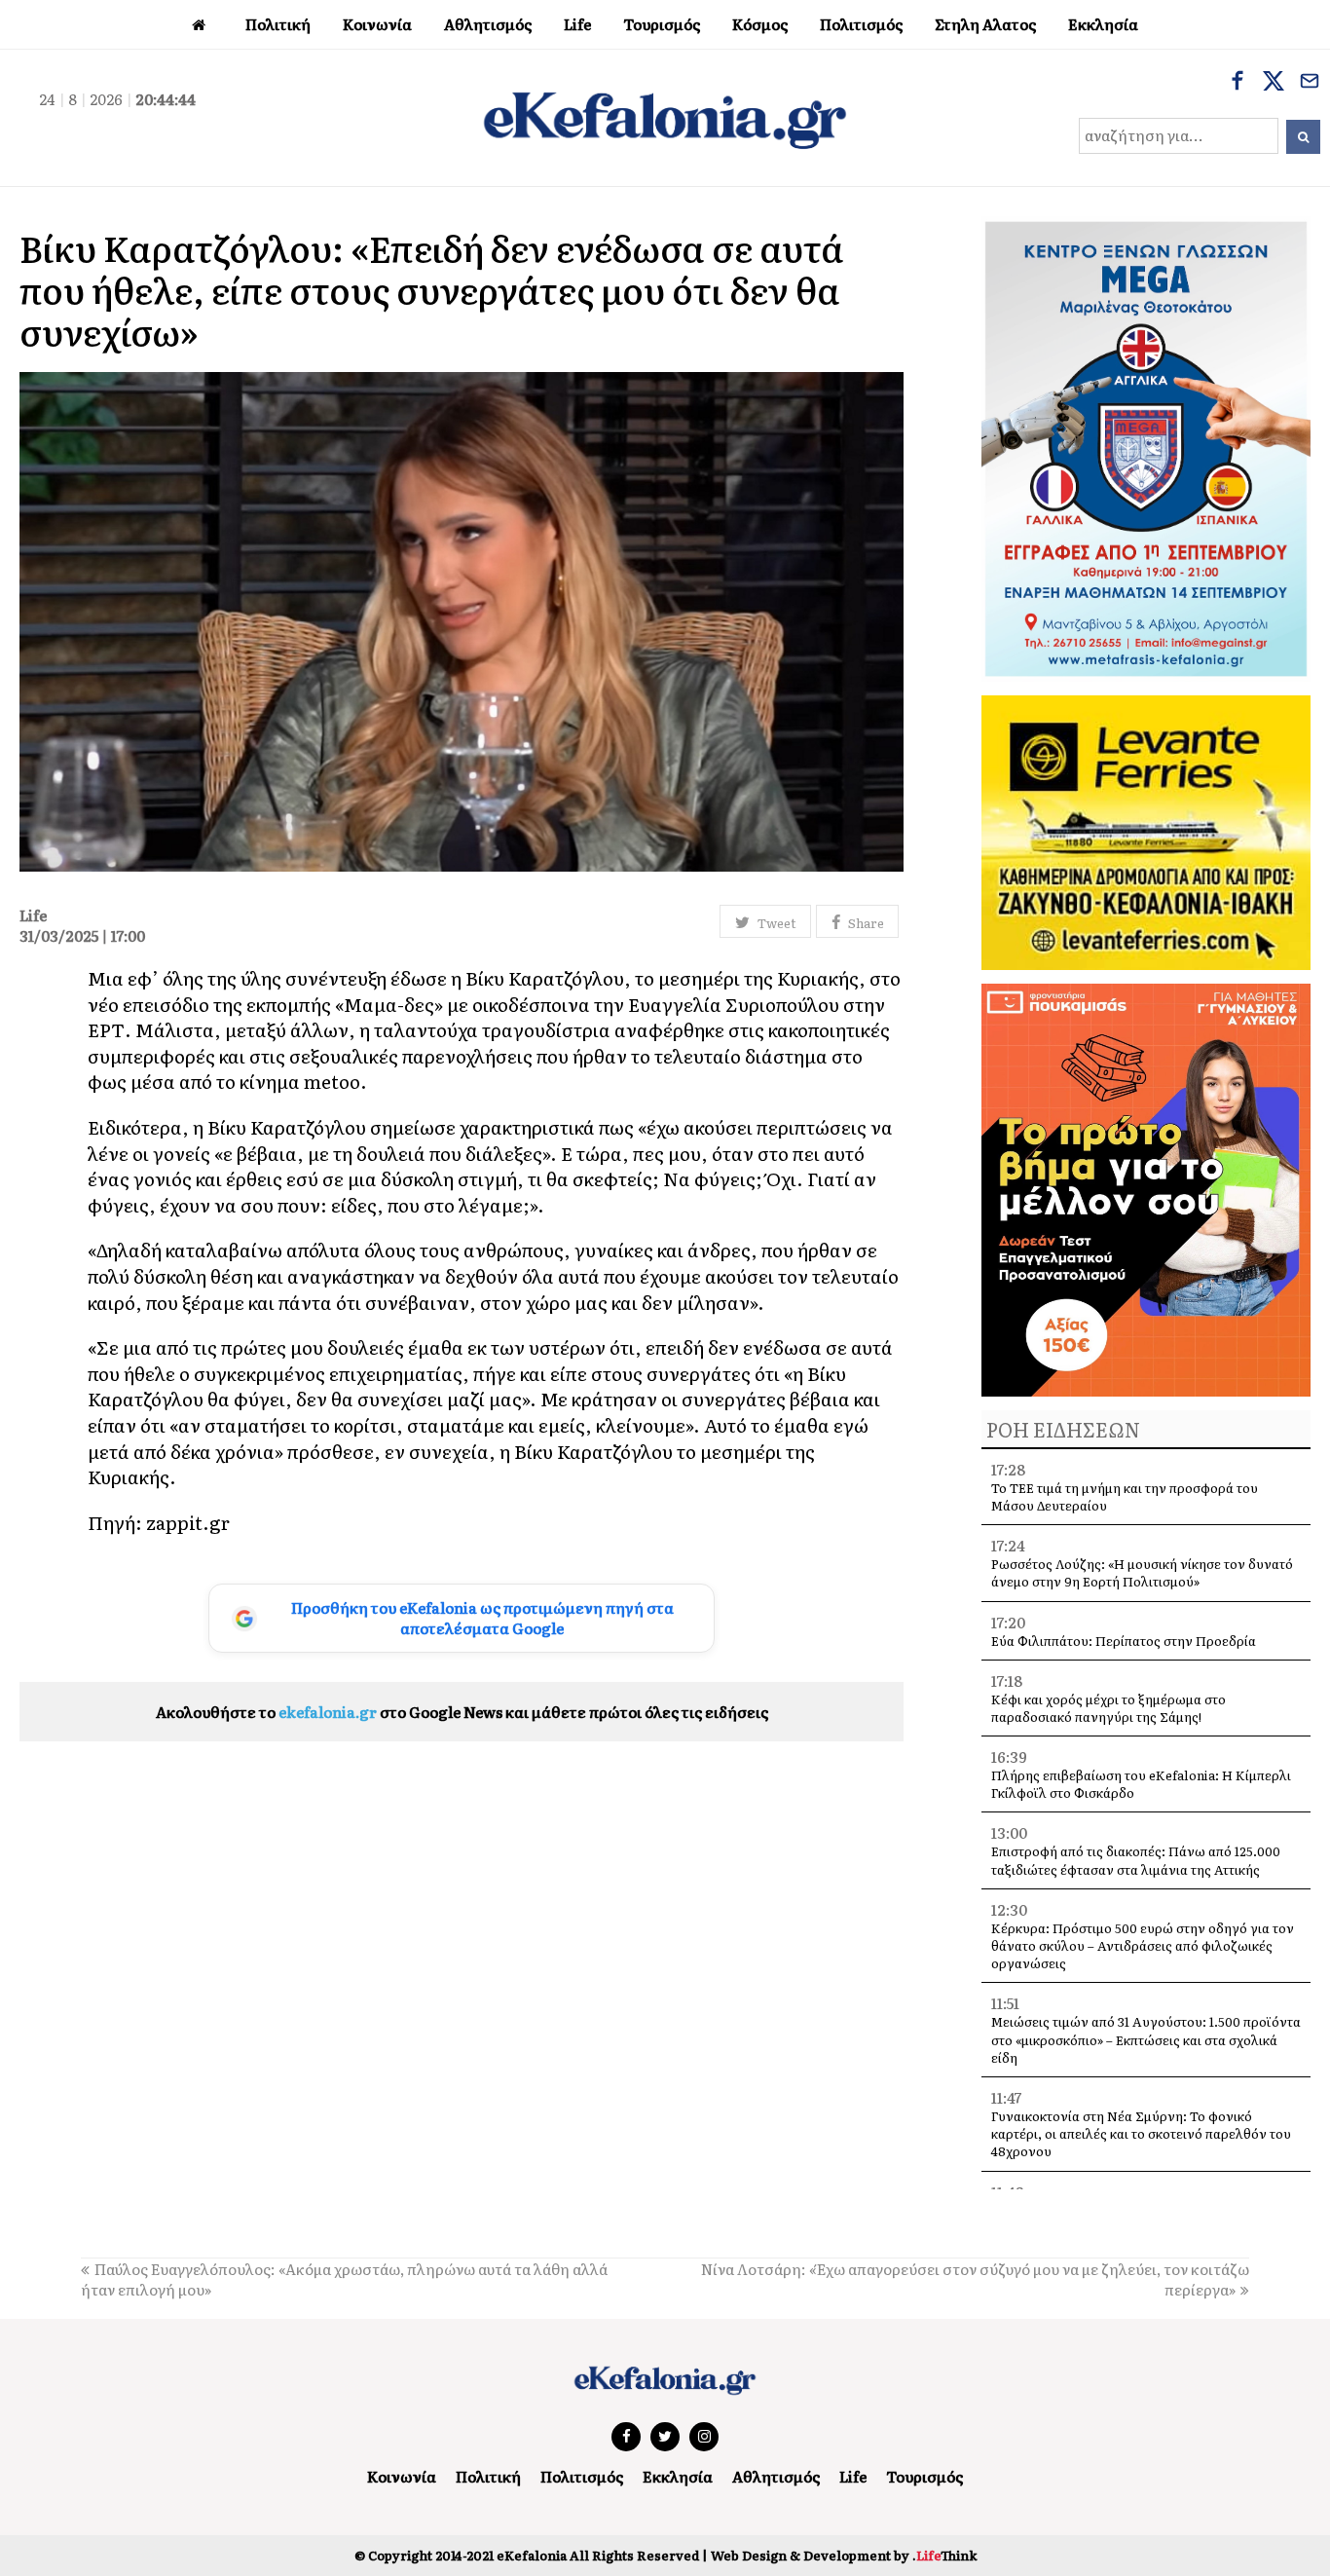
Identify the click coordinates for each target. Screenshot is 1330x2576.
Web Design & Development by (844, 2555)
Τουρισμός (924, 2476)
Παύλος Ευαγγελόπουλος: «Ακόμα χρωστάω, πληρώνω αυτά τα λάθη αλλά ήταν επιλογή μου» (344, 2279)
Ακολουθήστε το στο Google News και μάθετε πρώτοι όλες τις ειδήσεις (462, 1712)
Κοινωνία (402, 2476)
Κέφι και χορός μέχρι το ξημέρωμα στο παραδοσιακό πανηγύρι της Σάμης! (1108, 1708)
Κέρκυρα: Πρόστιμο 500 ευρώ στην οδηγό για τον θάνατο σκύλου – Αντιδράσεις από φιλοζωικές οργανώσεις (1143, 1945)
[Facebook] (1238, 83)
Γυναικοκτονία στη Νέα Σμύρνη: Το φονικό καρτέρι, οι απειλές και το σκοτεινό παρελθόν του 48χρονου (1141, 2133)
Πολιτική (488, 2476)
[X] (1274, 83)
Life (853, 2476)
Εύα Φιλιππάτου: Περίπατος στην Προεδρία (1125, 1641)
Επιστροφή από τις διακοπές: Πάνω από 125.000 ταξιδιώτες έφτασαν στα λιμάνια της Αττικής (1136, 1860)
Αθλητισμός (776, 2476)
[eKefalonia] (665, 118)
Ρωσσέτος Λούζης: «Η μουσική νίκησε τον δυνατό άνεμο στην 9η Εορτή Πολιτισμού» (1142, 1572)
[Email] (1310, 83)
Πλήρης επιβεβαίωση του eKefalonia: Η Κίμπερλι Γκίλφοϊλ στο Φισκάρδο (1141, 1784)
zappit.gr (188, 1522)
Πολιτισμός (582, 2476)
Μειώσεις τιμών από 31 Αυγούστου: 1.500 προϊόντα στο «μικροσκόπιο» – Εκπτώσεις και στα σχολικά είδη (1146, 2039)
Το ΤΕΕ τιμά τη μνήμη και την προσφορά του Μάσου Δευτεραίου (1125, 1496)
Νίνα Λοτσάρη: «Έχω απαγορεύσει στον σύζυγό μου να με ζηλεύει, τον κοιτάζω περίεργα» (975, 2279)
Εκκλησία (678, 2476)
